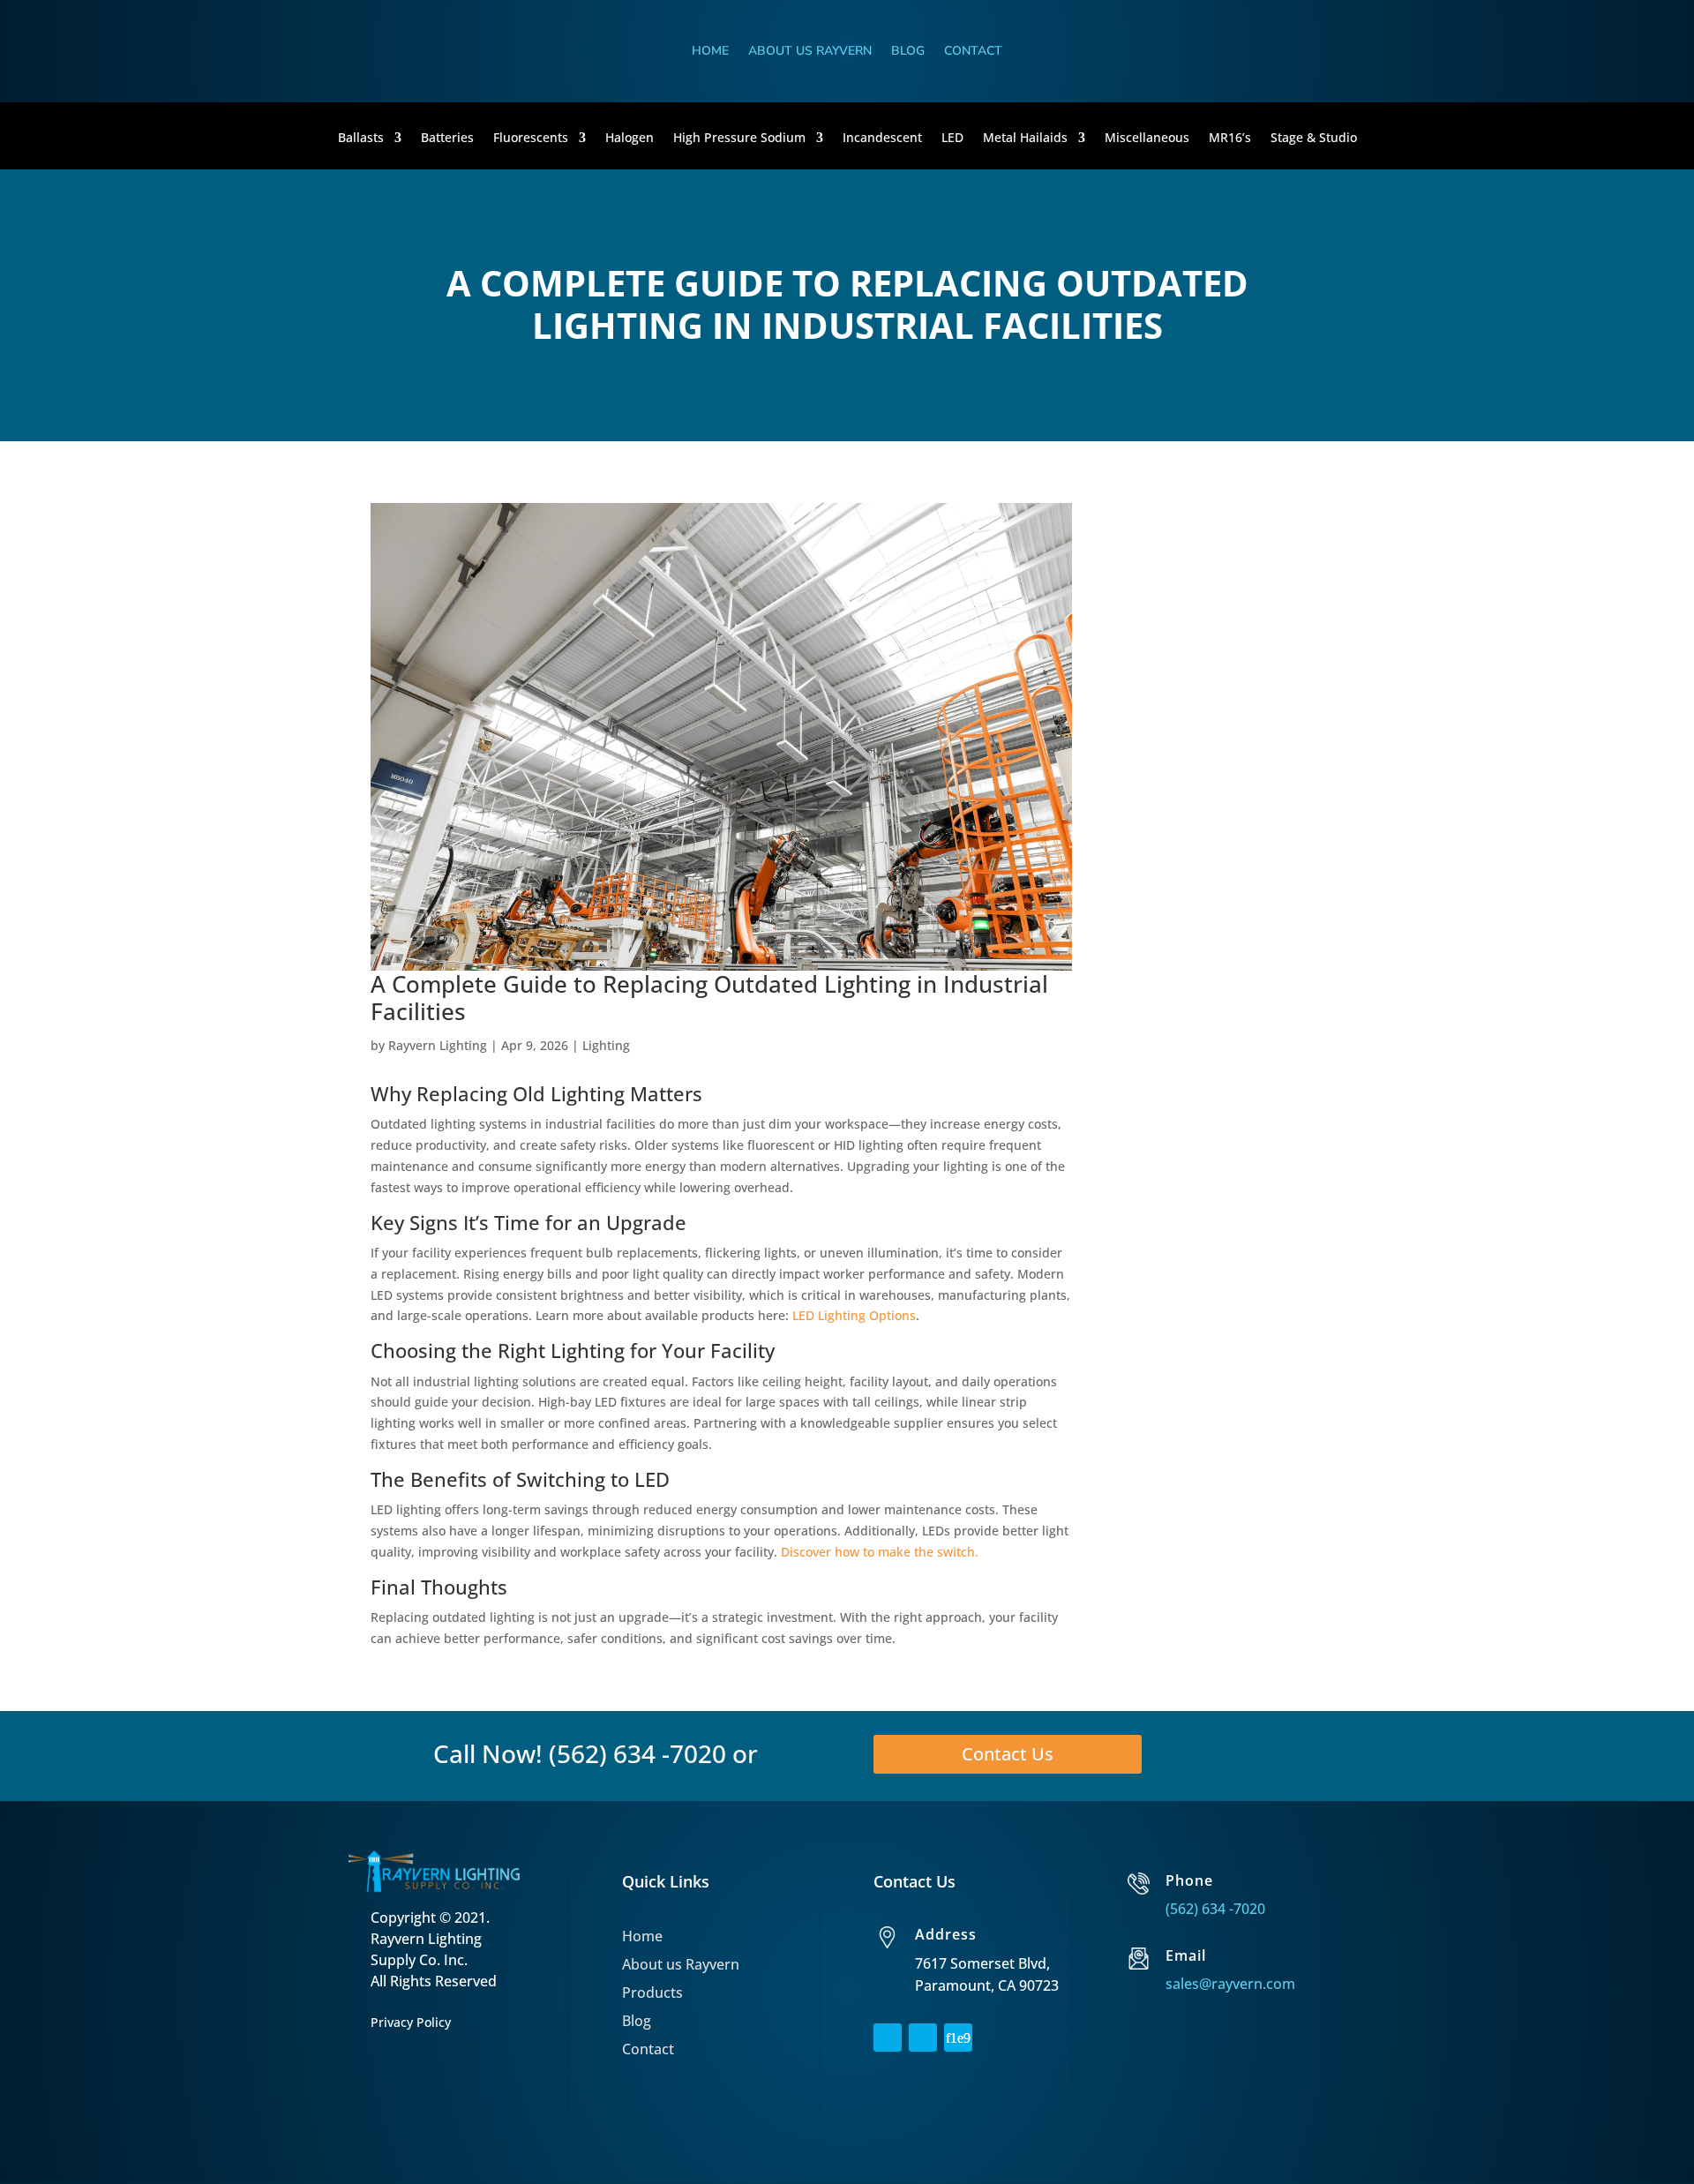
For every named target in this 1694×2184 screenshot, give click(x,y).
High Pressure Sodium (739, 139)
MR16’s (1230, 139)
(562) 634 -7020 (637, 1753)
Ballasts (361, 139)
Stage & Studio (1314, 139)
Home (710, 51)
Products (652, 1993)
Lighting (606, 1045)
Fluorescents (531, 139)
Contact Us (1008, 1754)
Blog (908, 51)
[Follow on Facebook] (888, 2038)
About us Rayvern (810, 51)
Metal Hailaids (1025, 139)
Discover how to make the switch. (880, 1552)
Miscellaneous (1147, 139)
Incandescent (882, 139)
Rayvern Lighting (438, 1045)
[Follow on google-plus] (958, 2038)
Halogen (630, 139)
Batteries (447, 139)
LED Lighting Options (854, 1315)
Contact (973, 51)
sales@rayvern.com (1230, 1984)
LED (952, 139)
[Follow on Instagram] (923, 2038)
